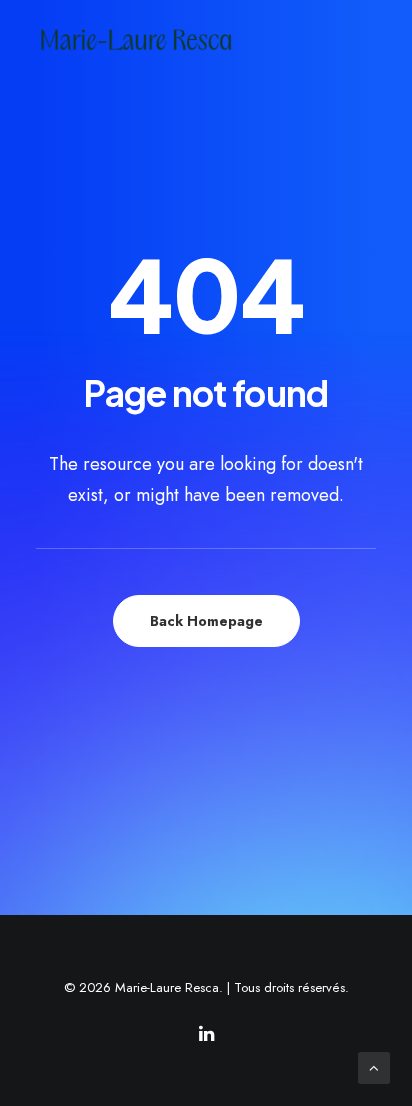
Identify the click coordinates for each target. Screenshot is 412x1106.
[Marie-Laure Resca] (152, 39)
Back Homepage (206, 621)
